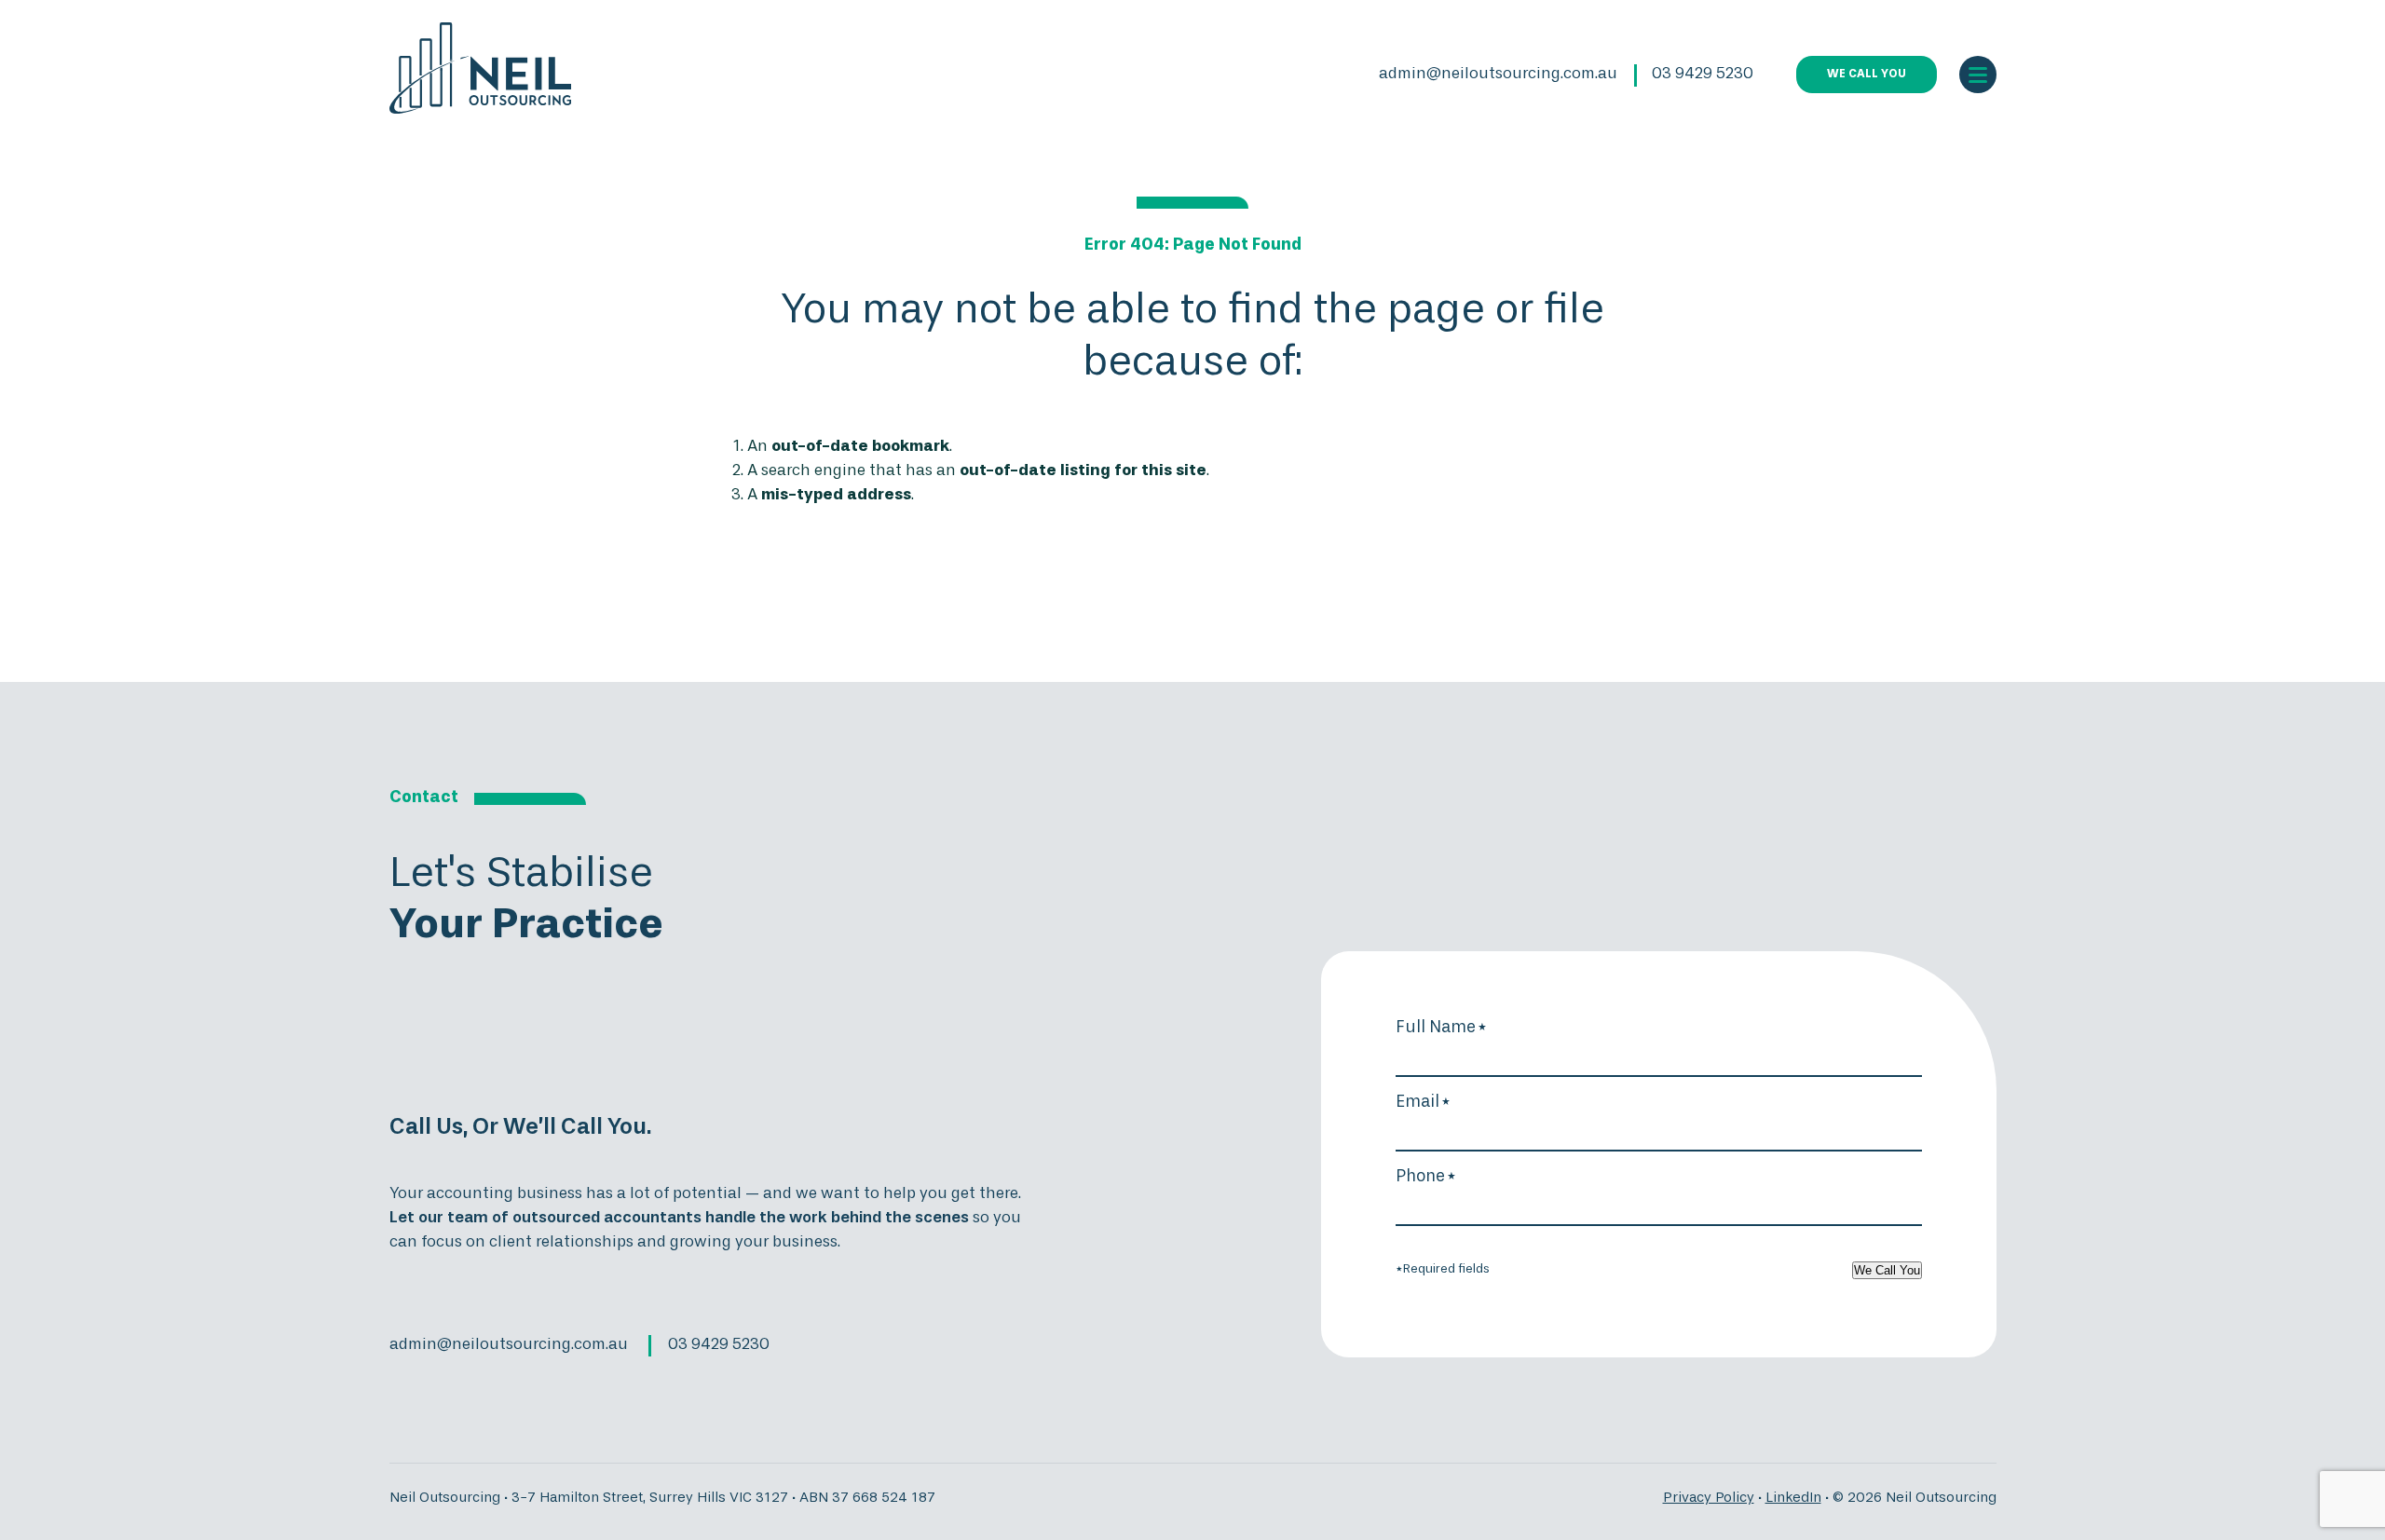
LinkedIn (1793, 1498)
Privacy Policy (1709, 1498)
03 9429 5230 (1703, 74)
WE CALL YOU (1867, 75)
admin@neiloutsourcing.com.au (1498, 74)
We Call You (1887, 1270)
